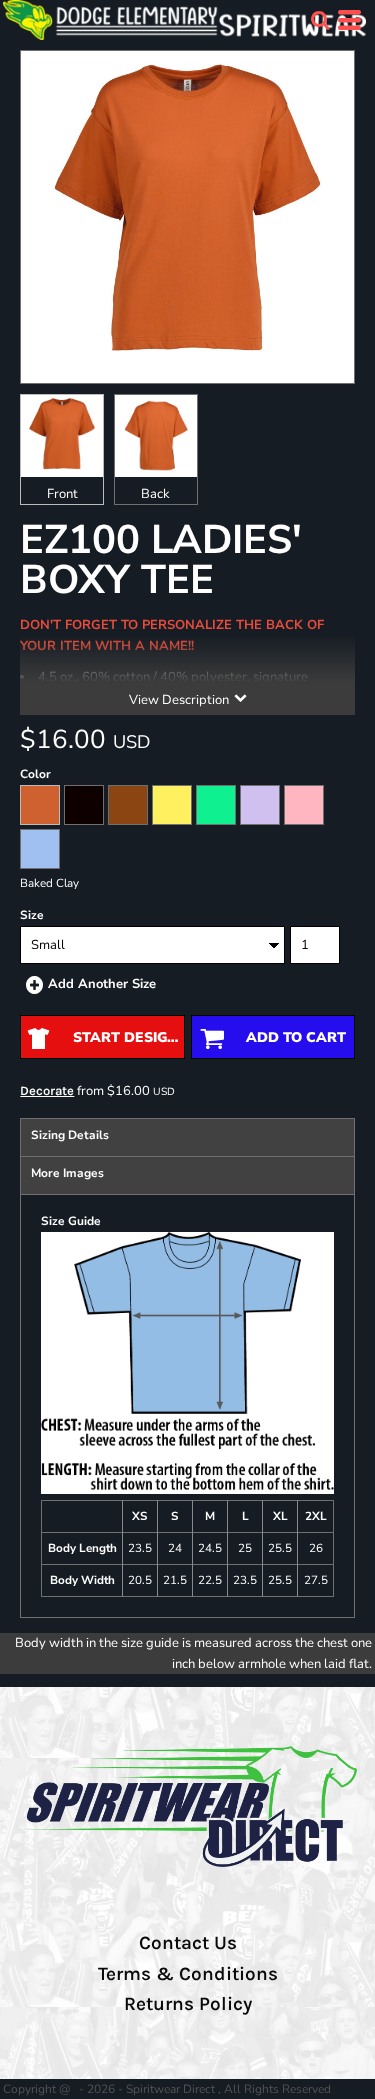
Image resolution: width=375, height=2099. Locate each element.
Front (62, 494)
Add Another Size (102, 984)
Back (155, 494)
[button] (320, 20)
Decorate (47, 1090)
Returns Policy (188, 2004)
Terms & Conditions (188, 1974)
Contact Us (188, 1943)
